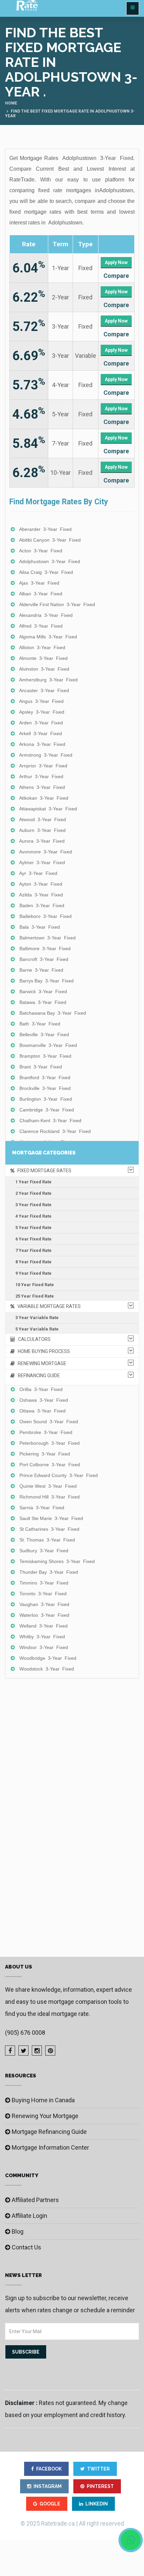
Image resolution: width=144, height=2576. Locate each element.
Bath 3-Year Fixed (40, 1024)
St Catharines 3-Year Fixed (49, 1529)
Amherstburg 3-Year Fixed (48, 680)
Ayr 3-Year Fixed (38, 873)
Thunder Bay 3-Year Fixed (49, 1572)
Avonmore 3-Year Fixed (46, 852)
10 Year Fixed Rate (35, 1285)
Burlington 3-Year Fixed (46, 1099)
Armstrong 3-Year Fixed (46, 755)
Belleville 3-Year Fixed (44, 1034)
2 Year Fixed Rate (33, 1193)
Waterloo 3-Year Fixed (44, 1615)
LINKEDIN (97, 2504)
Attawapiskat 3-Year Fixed (48, 809)
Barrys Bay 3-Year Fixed (47, 981)
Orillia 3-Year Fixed (41, 1389)
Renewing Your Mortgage (45, 2116)
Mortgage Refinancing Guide (49, 2132)
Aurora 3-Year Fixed (42, 841)
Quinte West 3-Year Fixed (48, 1486)
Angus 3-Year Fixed (41, 701)
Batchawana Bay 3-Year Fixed (53, 1013)
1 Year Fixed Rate (33, 1182)
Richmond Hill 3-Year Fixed (50, 1497)
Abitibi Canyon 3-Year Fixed (50, 540)
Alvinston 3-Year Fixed (44, 669)
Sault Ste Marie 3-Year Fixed (51, 1518)
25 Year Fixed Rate (35, 1296)
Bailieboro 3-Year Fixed (46, 916)
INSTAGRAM (48, 2486)
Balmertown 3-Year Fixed (48, 938)
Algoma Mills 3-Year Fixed (48, 637)
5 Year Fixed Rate (33, 1228)
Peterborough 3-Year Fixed (50, 1443)
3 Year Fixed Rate (33, 1205)
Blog (18, 2231)
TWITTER (98, 2469)
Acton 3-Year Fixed (41, 551)
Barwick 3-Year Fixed (43, 991)
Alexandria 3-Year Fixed (46, 615)
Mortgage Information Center (50, 2147)
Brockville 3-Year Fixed (45, 1088)
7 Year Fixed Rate (33, 1250)
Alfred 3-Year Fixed (41, 626)
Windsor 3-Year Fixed (44, 1647)
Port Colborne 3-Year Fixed (50, 1465)
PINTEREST (100, 2486)
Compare (116, 276)
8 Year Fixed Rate (33, 1262)
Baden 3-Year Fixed (42, 905)
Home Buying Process (42, 1351)
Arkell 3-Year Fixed (41, 733)
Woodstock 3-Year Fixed (47, 1669)
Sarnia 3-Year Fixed (42, 1508)
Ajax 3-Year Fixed (39, 583)
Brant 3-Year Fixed (41, 1067)
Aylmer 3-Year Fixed (42, 862)
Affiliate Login (29, 2216)
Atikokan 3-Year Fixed (44, 798)
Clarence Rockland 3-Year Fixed (55, 1131)
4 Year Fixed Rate (33, 1216)
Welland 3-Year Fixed (44, 1626)
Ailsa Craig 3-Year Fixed (46, 572)
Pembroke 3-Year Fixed (46, 1432)
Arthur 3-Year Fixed (41, 776)
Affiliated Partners (35, 2200)
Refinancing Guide (37, 1376)
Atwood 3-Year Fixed (43, 819)
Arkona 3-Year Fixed (42, 744)
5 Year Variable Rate (37, 1329)
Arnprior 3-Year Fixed (43, 766)
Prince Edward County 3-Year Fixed (59, 1475)
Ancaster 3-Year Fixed (44, 690)
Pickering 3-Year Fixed (45, 1454)
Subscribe (26, 2352)
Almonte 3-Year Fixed (43, 658)
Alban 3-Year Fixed (41, 594)
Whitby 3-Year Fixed (42, 1637)
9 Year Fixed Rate (33, 1273)
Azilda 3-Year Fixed (41, 895)
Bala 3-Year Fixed (40, 927)
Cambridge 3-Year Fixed (47, 1110)
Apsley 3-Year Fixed (42, 712)
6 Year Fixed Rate (33, 1239)
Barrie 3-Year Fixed (41, 970)
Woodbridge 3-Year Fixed (48, 1658)
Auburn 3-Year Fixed (42, 830)
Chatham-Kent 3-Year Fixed (50, 1121)
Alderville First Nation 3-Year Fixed (57, 604)
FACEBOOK (49, 2469)
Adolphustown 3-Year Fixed (50, 561)
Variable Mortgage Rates (48, 1306)
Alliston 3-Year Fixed (42, 647)
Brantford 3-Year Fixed (45, 1078)
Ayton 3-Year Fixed (41, 884)
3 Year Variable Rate (37, 1318)
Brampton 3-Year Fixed (45, 1056)
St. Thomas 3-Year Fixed (47, 1540)
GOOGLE (50, 2504)
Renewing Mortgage (41, 1363)
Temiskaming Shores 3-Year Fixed (57, 1561)
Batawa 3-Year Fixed (43, 1002)
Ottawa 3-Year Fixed (43, 1411)
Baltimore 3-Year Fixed (45, 948)
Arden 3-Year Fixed (41, 723)
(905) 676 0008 (25, 2033)
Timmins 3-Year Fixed (44, 1583)
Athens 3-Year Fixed (42, 787)
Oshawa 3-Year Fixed (44, 1400)
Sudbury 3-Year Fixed (44, 1551)
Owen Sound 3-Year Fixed (49, 1422)
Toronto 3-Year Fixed (43, 1594)
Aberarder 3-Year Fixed (45, 529)
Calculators (33, 1339)
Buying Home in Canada (43, 2100)
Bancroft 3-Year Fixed (44, 959)
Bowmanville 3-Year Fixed (48, 1045)
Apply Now (116, 262)
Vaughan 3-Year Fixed (44, 1604)
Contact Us (26, 2247)
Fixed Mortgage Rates (43, 1171)
